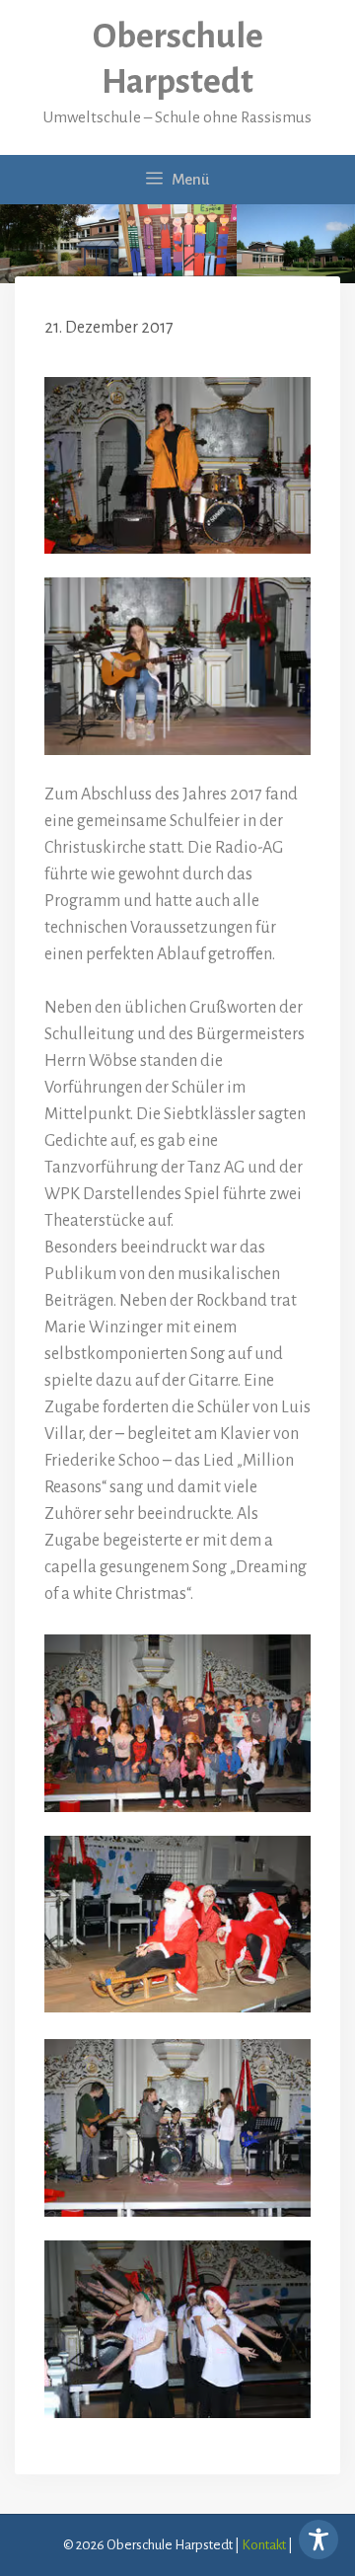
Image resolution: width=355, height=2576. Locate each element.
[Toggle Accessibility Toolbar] (319, 2539)
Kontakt (264, 2545)
